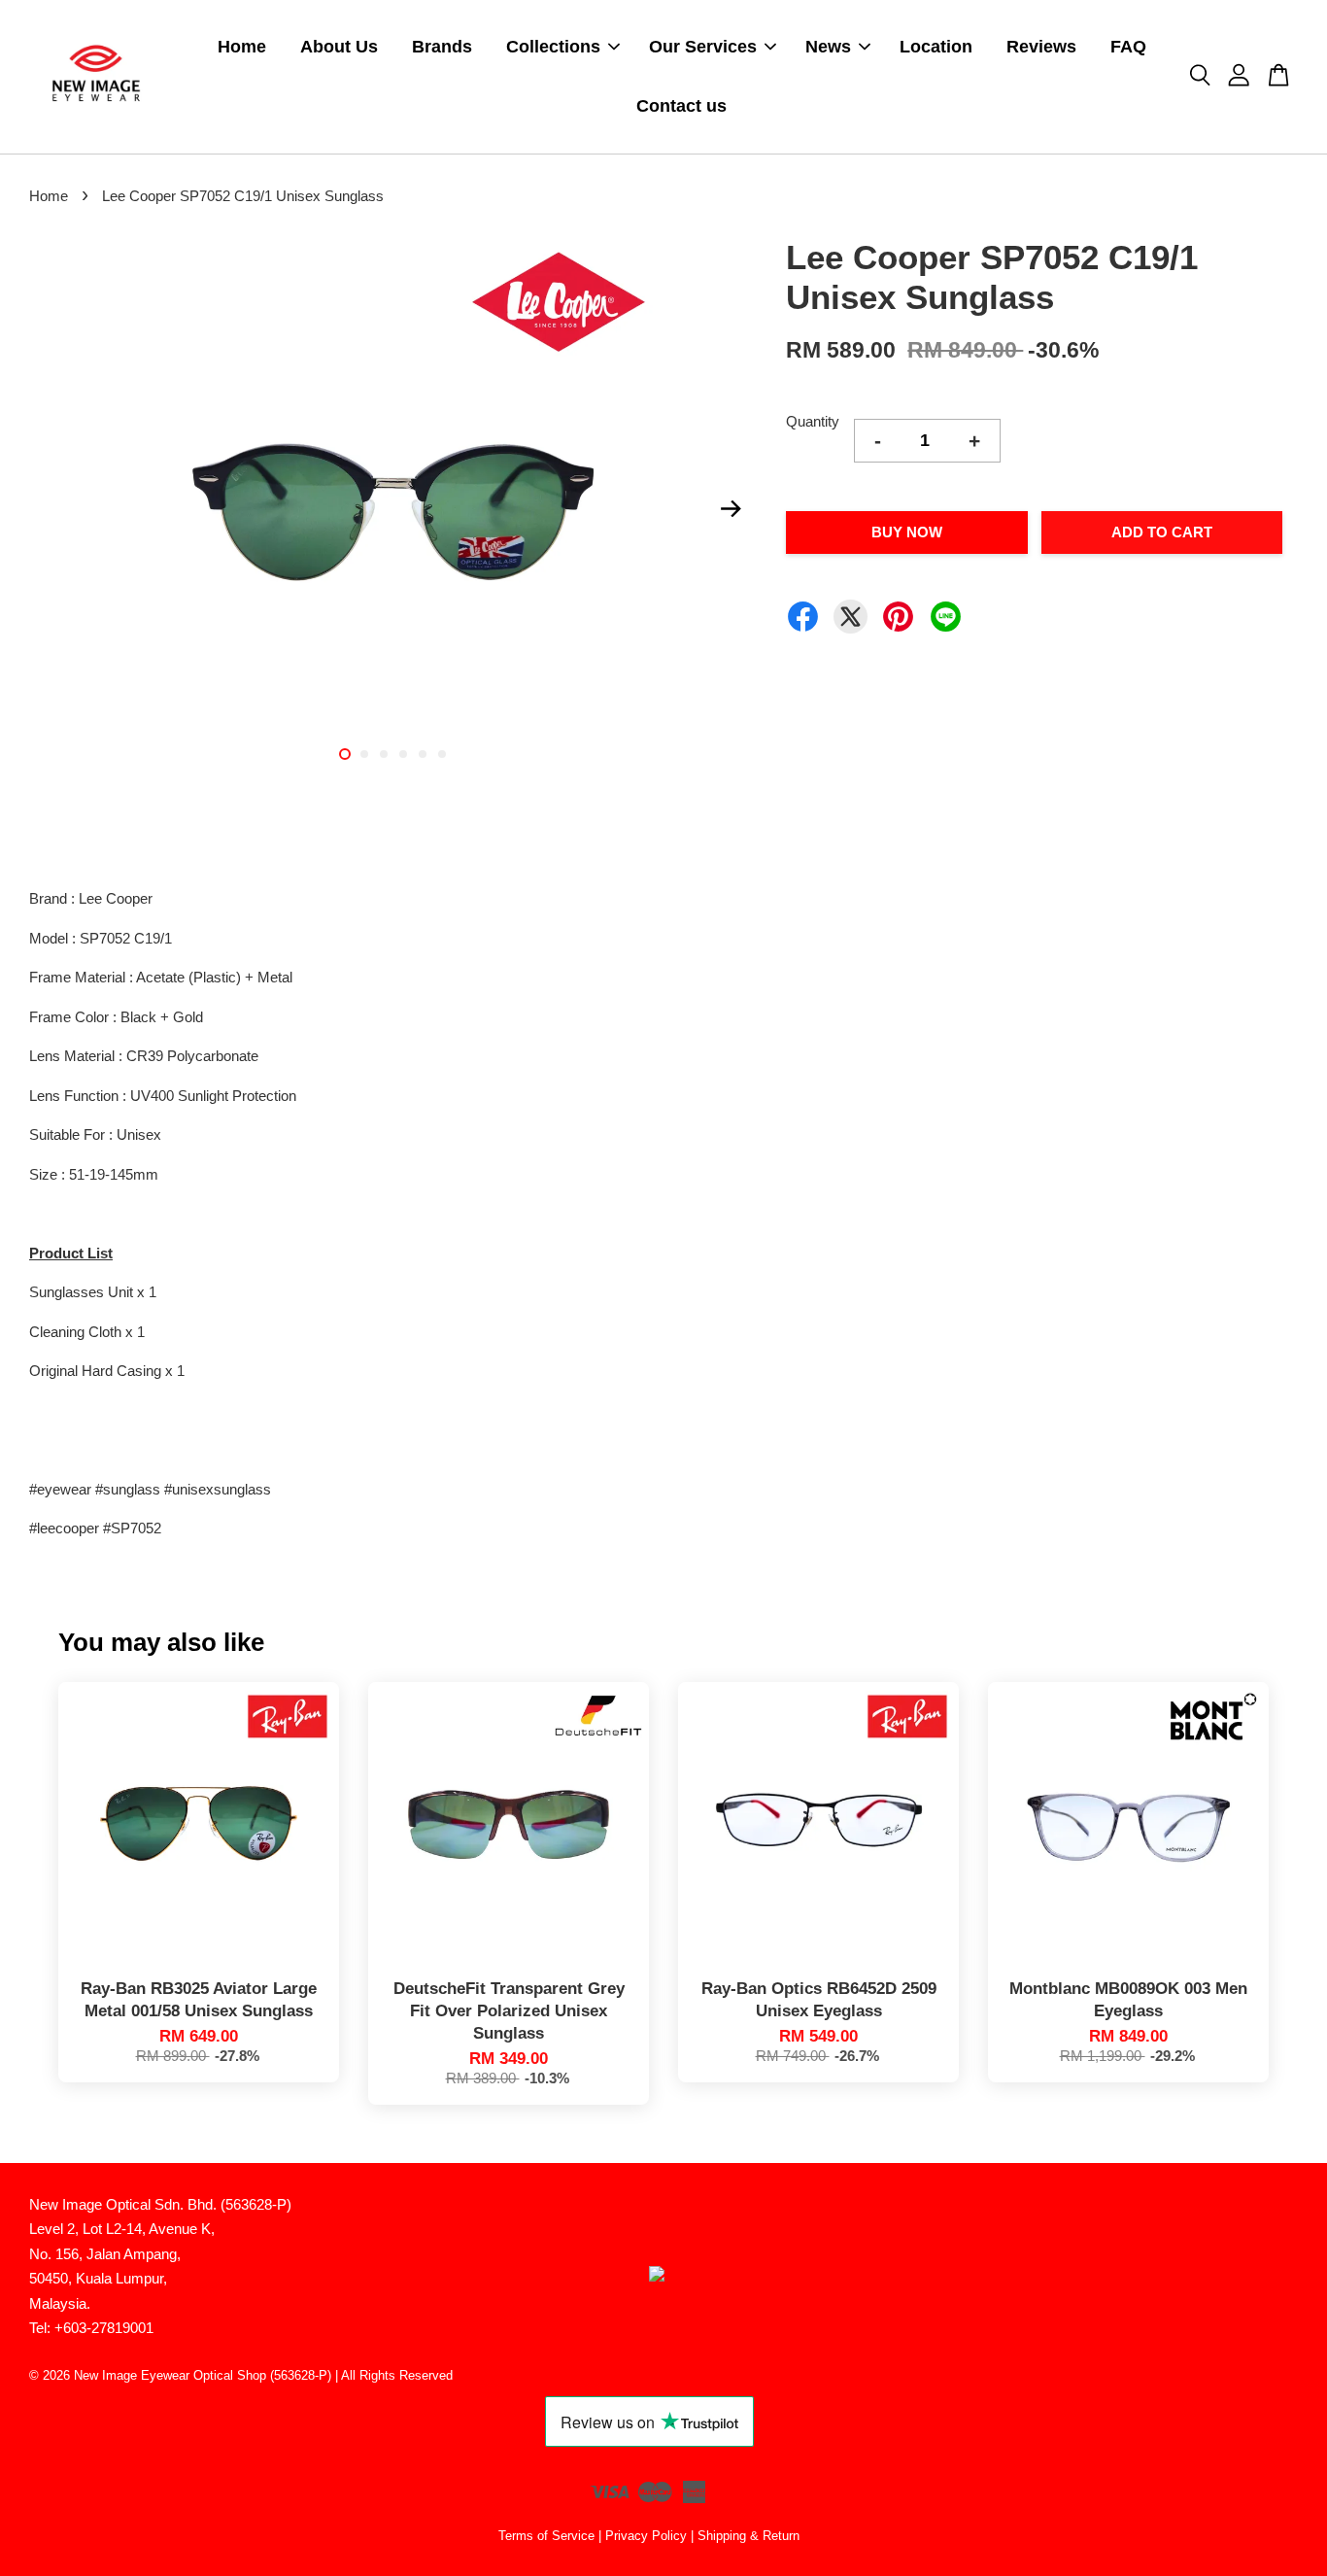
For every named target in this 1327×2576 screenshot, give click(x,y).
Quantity (813, 421)
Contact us (681, 106)
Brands (442, 47)
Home (242, 47)
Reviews (1041, 47)
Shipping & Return (749, 2536)
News (828, 47)
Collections (553, 47)
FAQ (1128, 47)
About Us (339, 47)
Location (936, 47)
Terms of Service (546, 2536)
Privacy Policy (646, 2536)
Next (731, 508)
